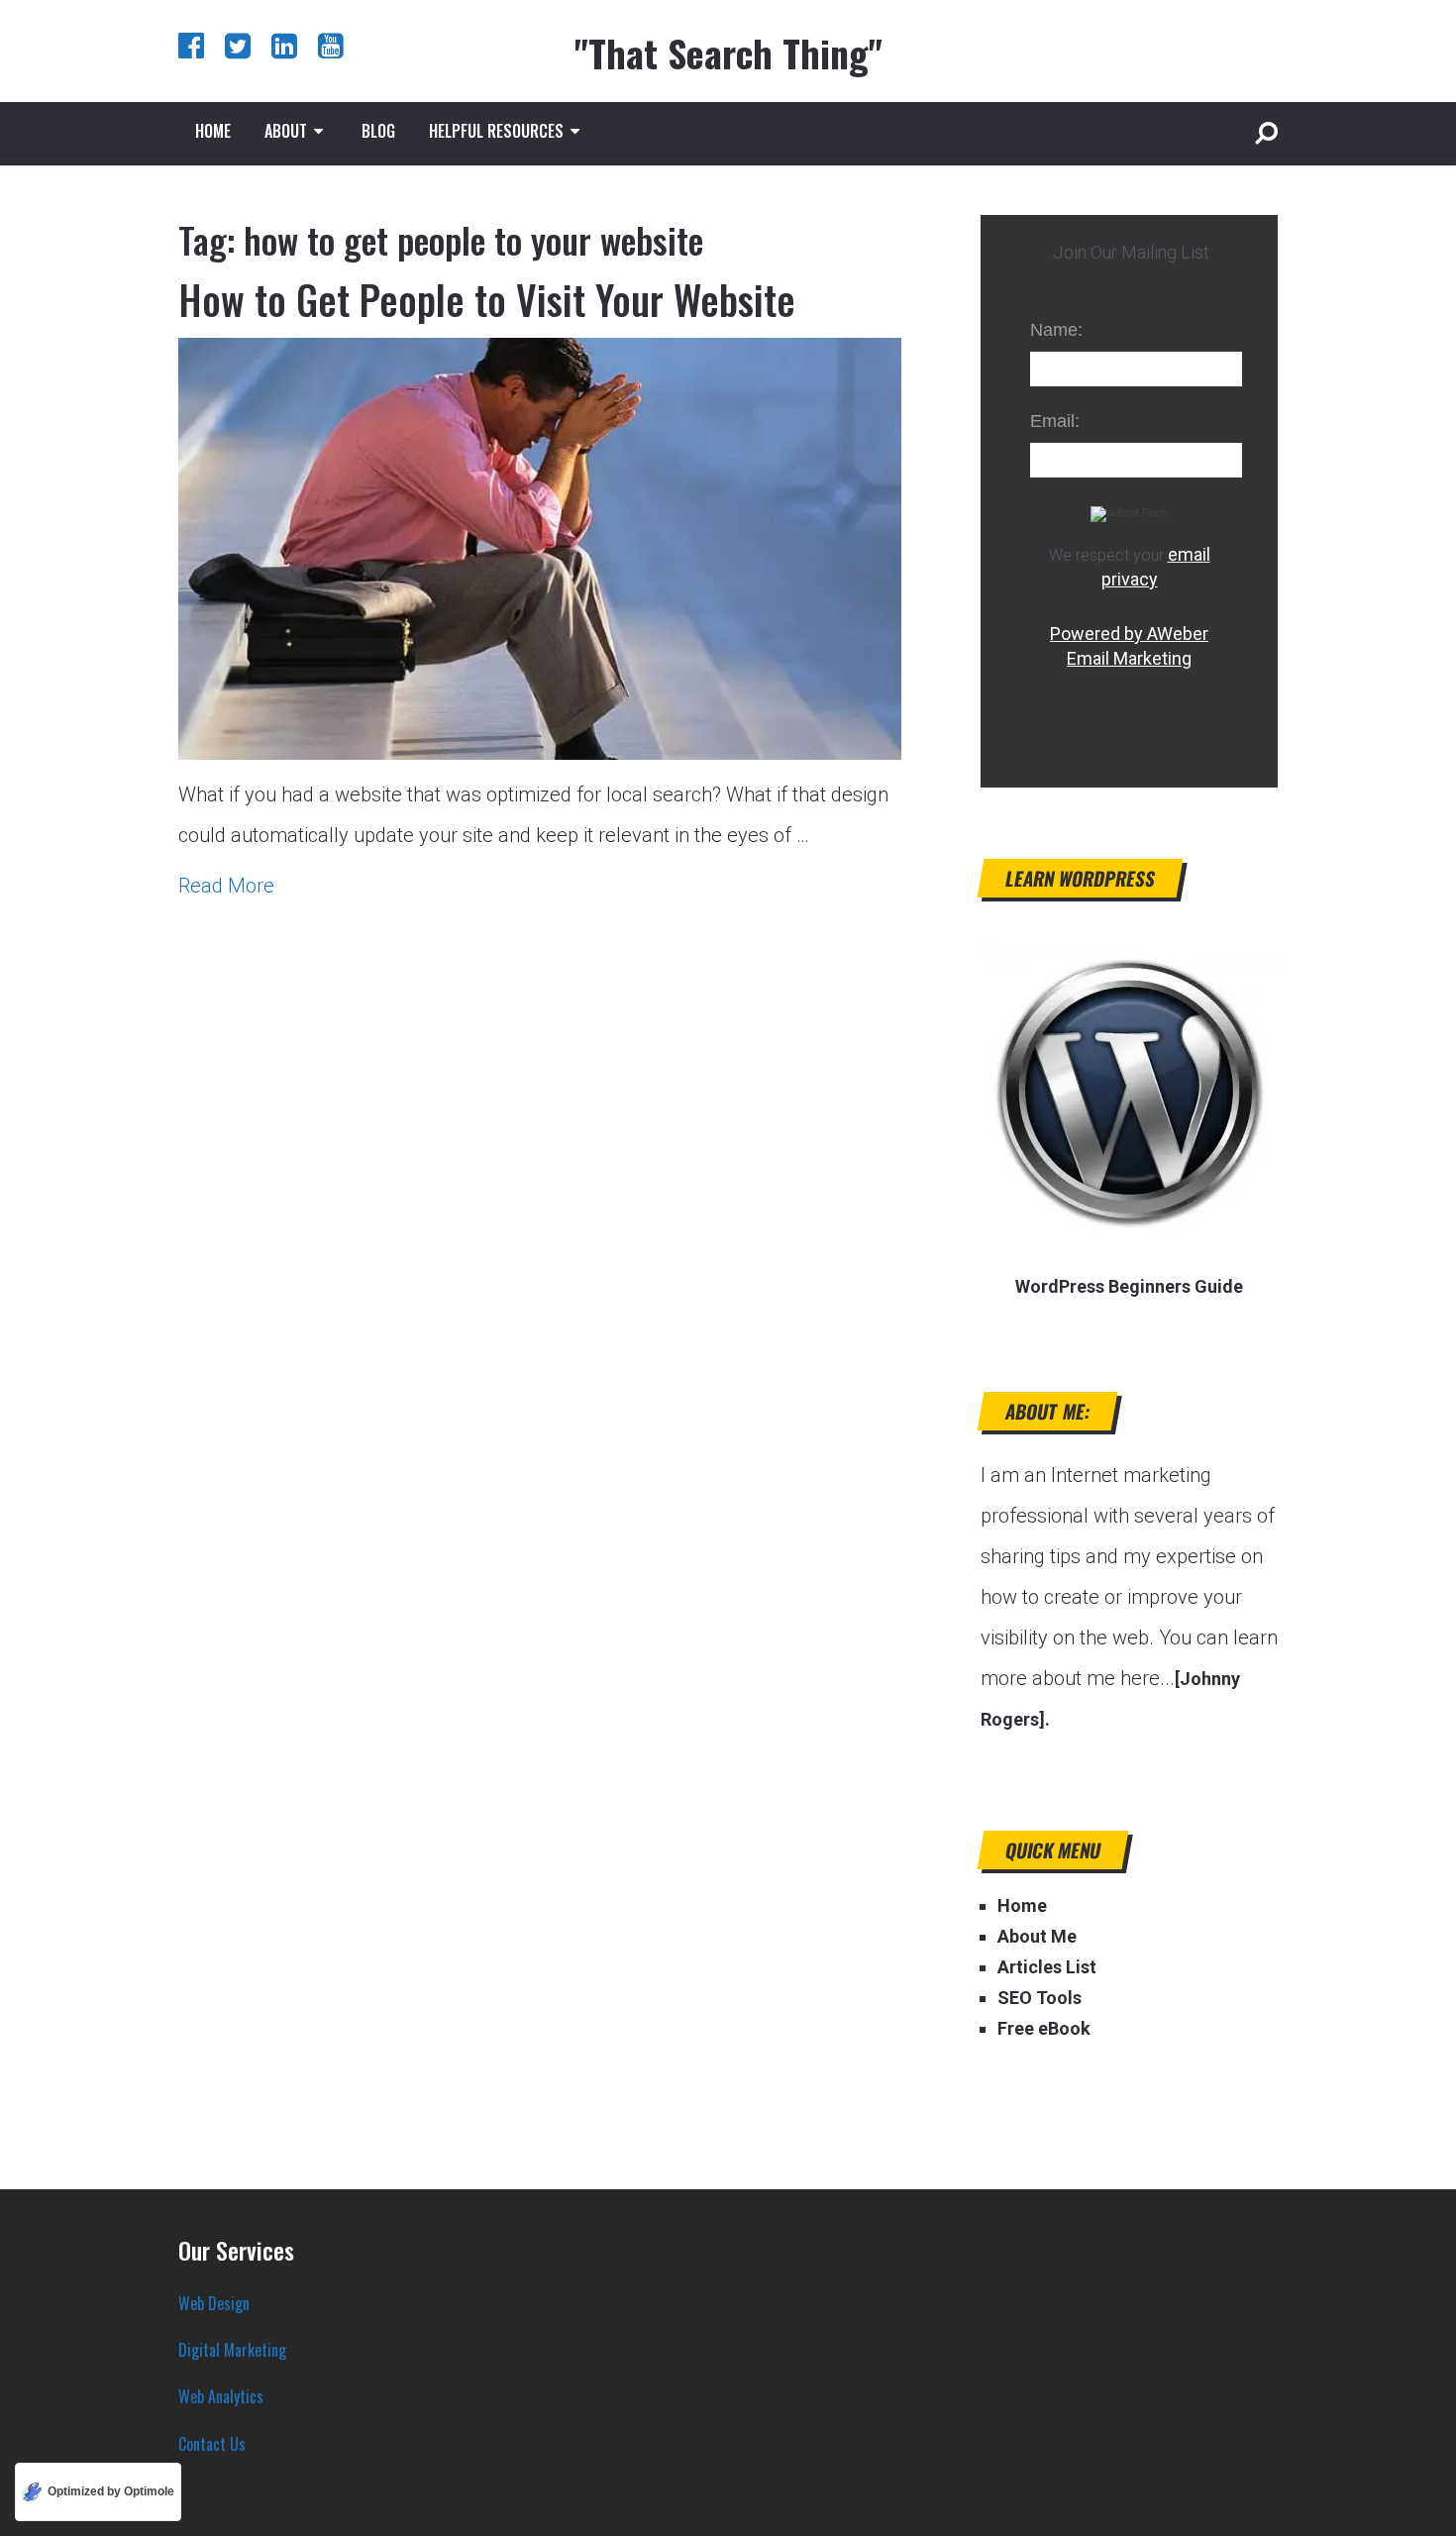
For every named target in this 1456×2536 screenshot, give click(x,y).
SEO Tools (1040, 1998)
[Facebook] (191, 45)
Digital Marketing (232, 2350)
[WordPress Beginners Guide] (1129, 1233)
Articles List (1047, 1967)
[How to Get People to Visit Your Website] (540, 549)
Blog (378, 131)
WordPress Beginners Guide (1129, 1286)
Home (213, 131)
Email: (1055, 421)
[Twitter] (238, 45)
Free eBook (1044, 2028)
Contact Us (212, 2444)
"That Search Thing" (728, 53)
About (286, 131)
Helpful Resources (496, 131)
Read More (226, 886)
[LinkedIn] (284, 45)
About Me (1037, 1936)
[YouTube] (331, 45)
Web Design (214, 2303)
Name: (1056, 330)
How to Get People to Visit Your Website (487, 299)
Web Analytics (221, 2396)
